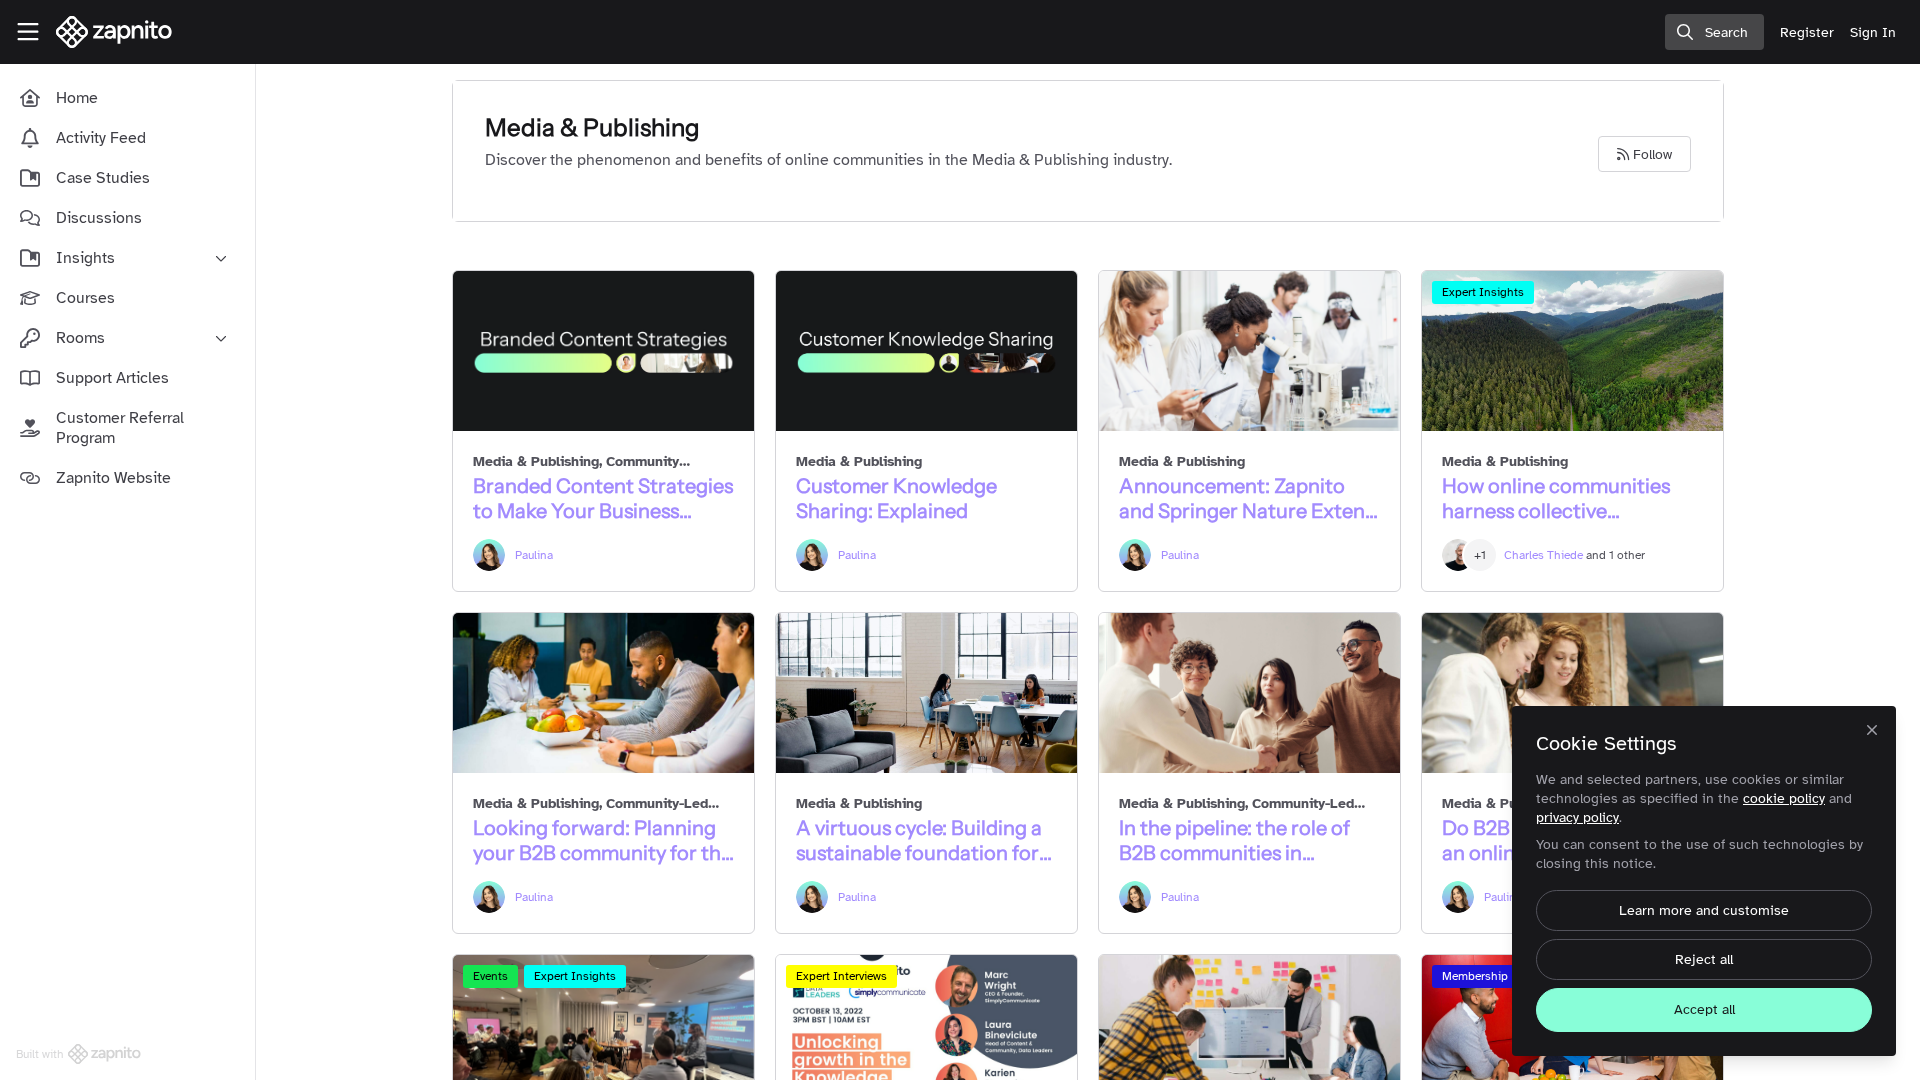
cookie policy (1784, 798)
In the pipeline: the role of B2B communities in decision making (1249, 693)
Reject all (1704, 959)
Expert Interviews (841, 976)
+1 (1480, 555)
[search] (1714, 32)
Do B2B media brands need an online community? (1572, 693)
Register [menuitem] (1807, 32)
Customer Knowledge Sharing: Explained (926, 351)
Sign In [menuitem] (1873, 32)
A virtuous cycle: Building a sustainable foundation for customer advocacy (926, 693)
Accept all (1704, 1009)
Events (490, 976)
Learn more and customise (1704, 910)
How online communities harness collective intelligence (1572, 351)
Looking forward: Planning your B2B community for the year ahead (603, 693)
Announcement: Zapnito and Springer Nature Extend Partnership (1249, 351)
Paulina (534, 555)
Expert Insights (1483, 292)
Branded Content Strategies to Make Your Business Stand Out (603, 351)
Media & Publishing (536, 461)
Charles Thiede (1543, 555)
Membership (1475, 976)
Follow (1650, 154)
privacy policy (1577, 817)
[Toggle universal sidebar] (28, 32)
